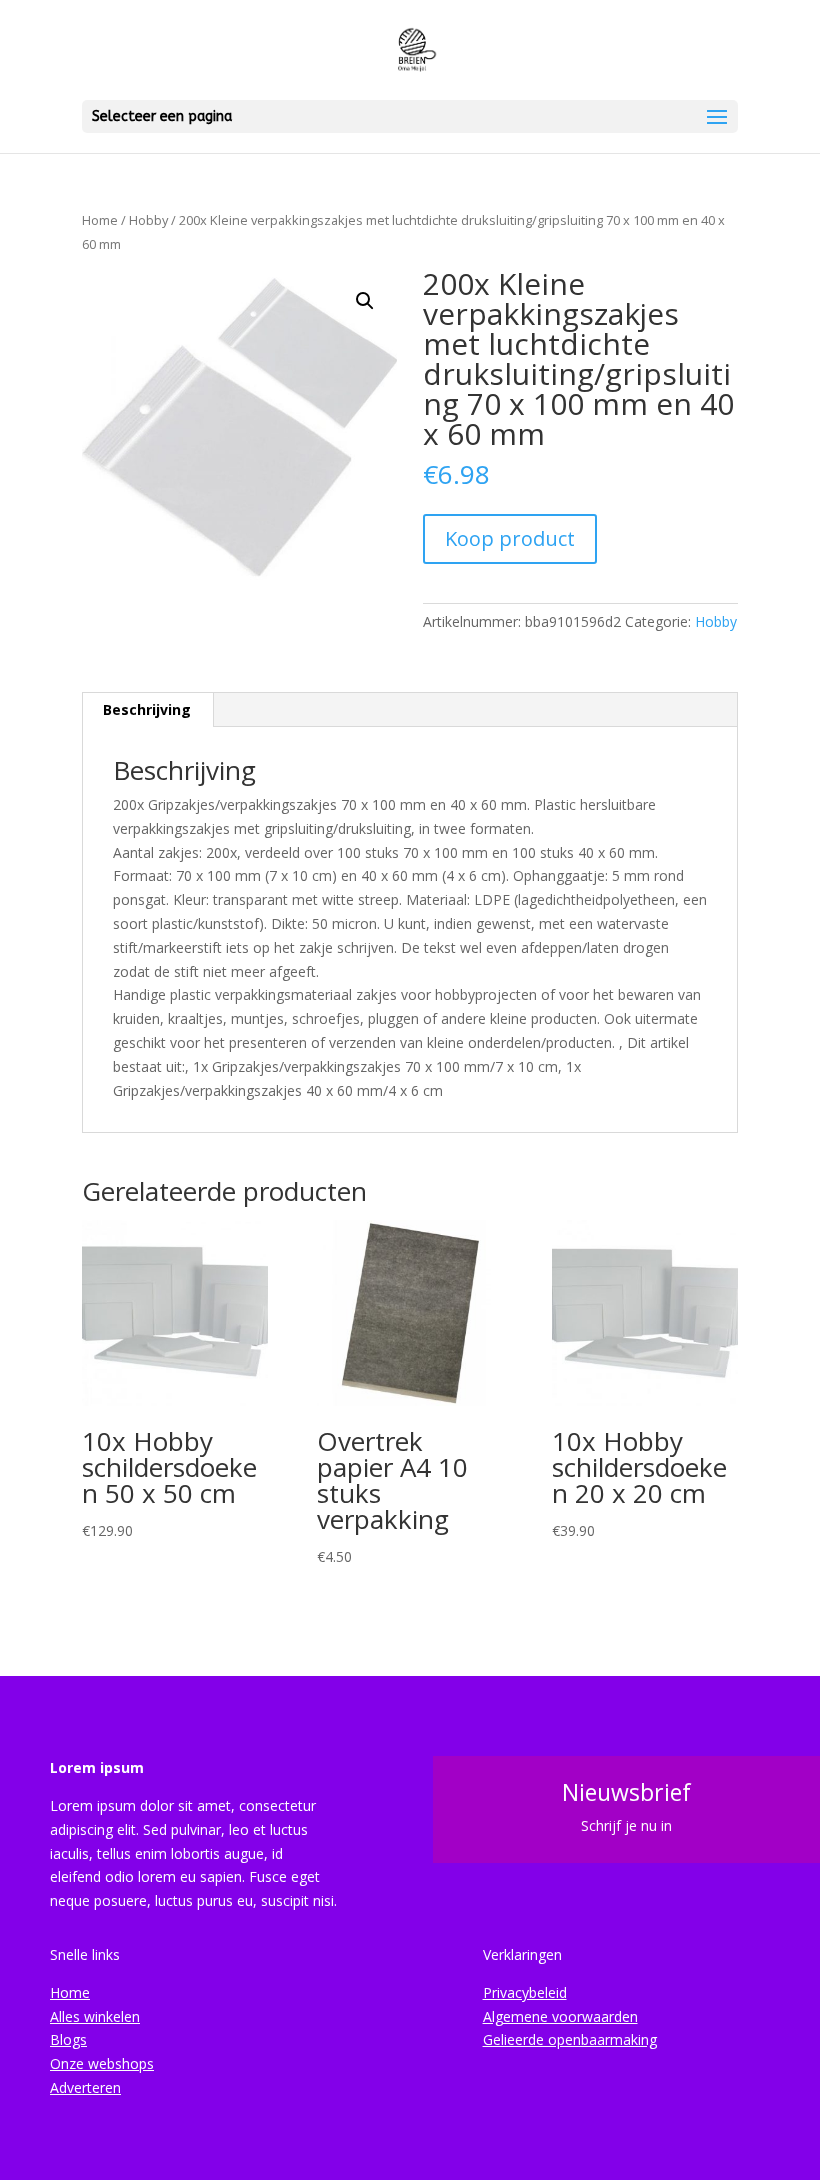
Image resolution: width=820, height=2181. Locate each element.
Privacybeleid (525, 1992)
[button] (365, 301)
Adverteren (85, 2087)
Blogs (68, 2039)
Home (100, 220)
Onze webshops (102, 2063)
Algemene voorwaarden (560, 2016)
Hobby (148, 220)
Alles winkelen (95, 2016)
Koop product (510, 538)
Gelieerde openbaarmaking (570, 2039)
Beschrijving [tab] (147, 709)
